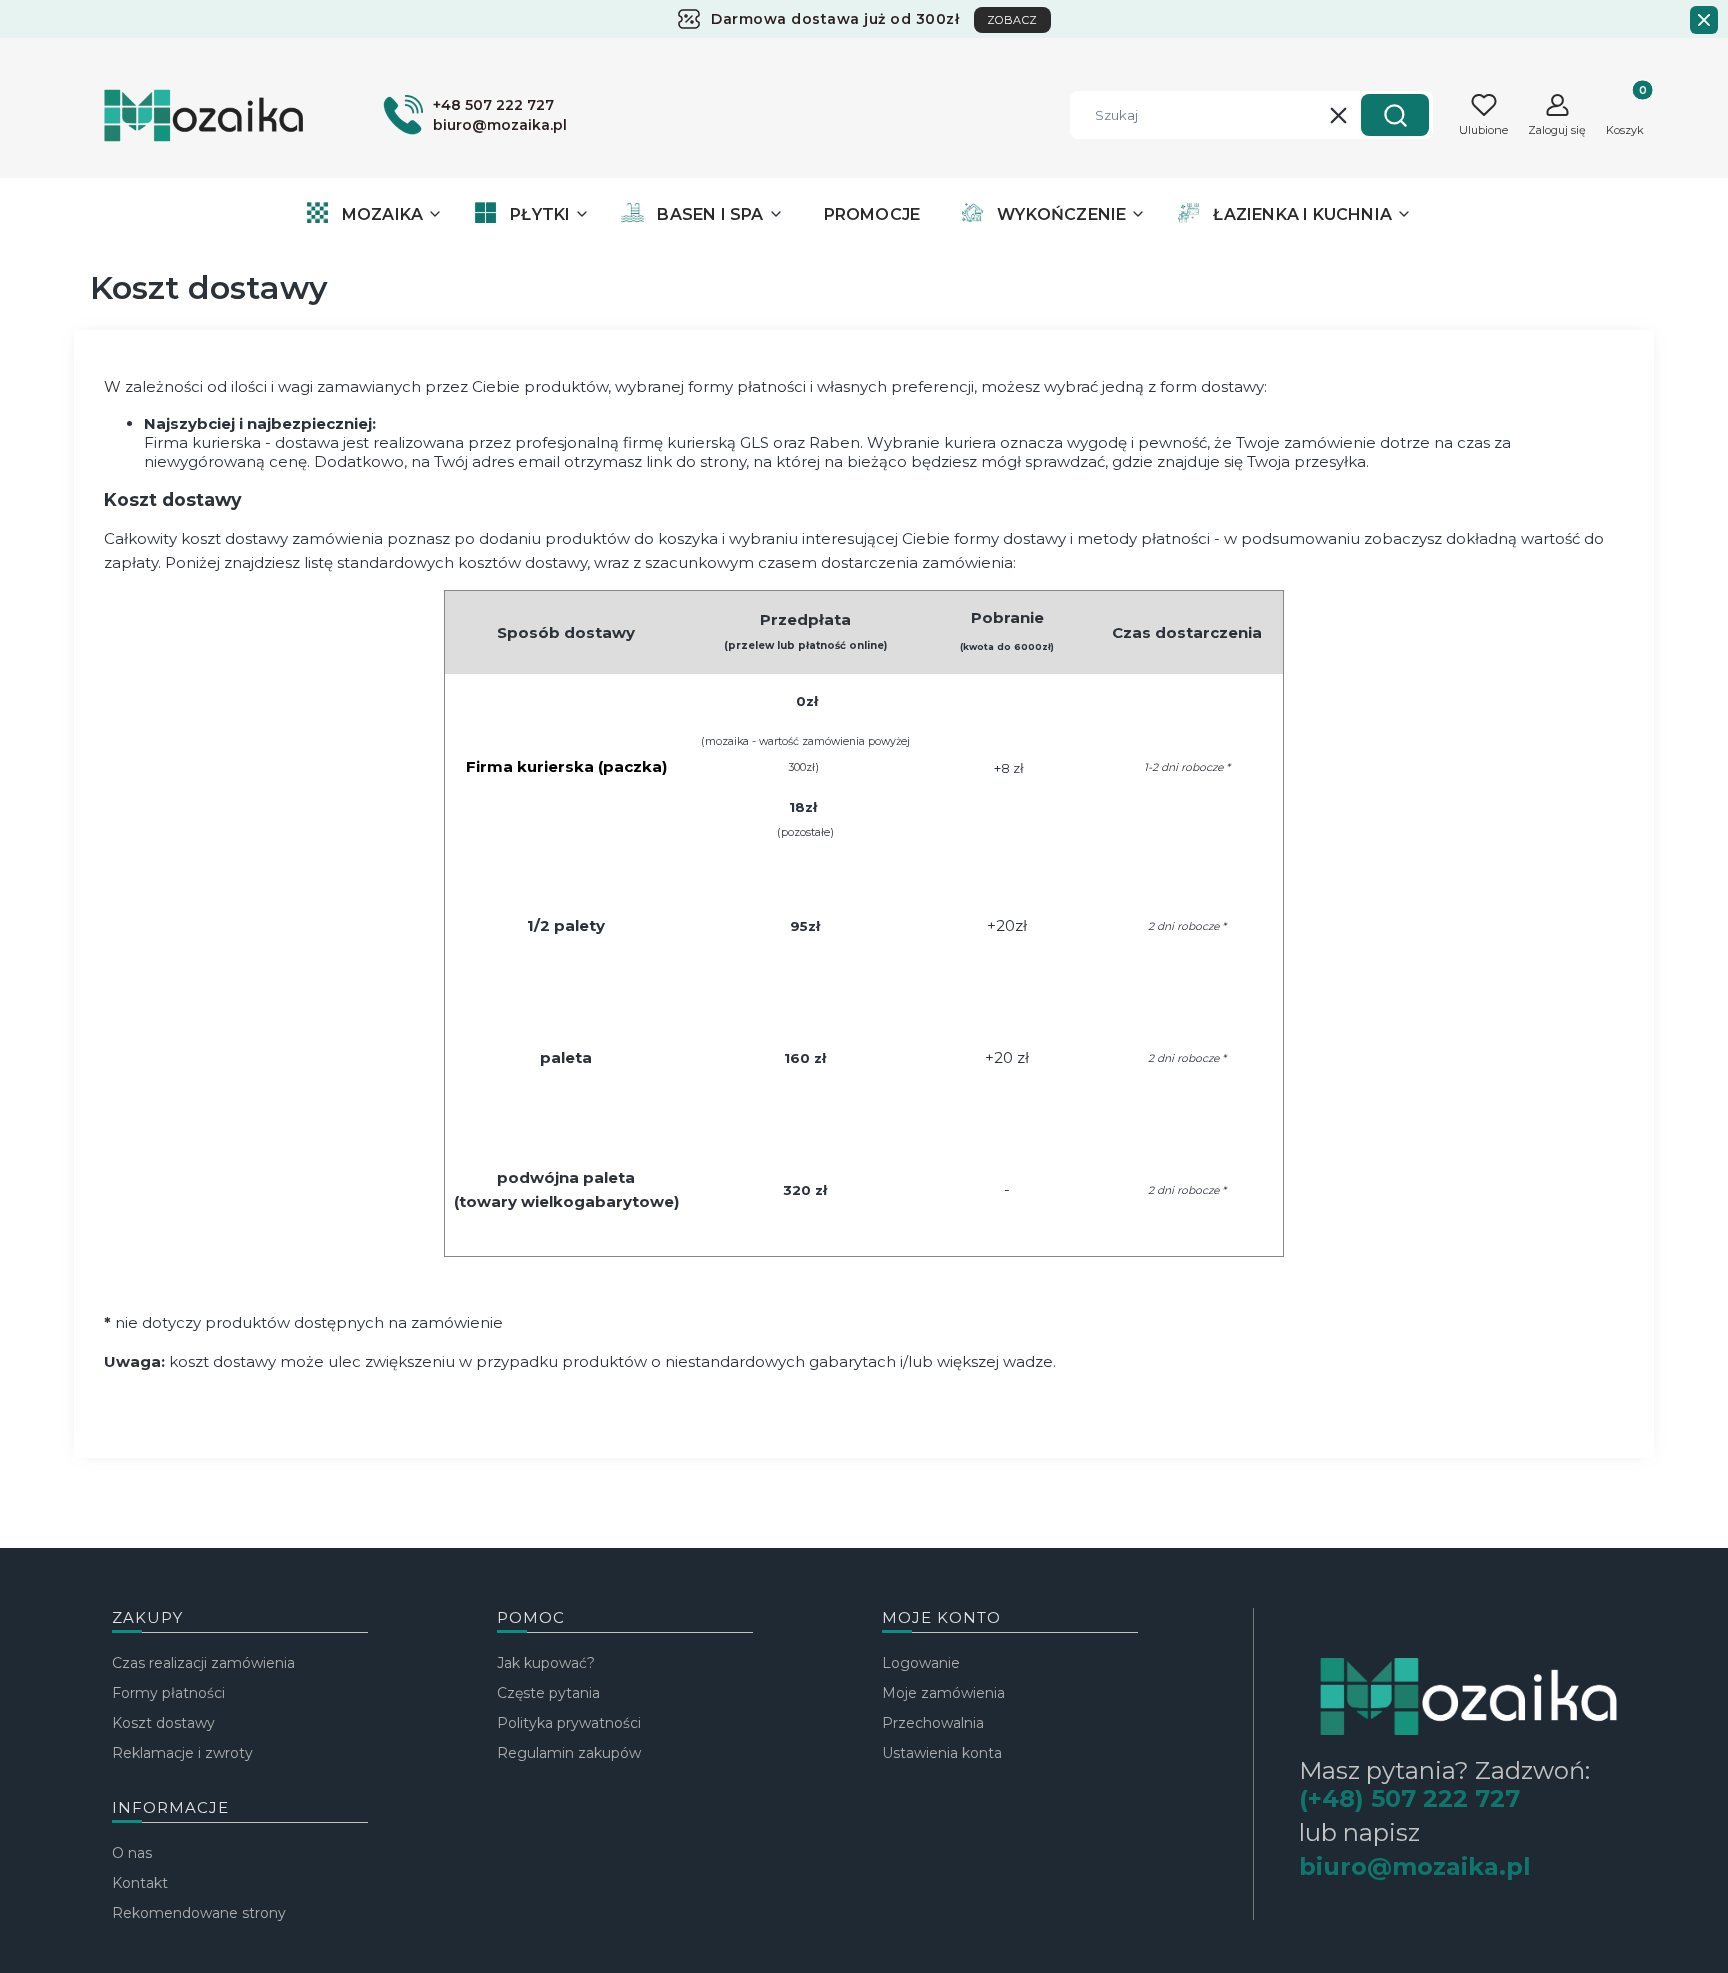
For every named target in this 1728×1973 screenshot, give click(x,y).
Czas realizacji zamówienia (203, 1663)
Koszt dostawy (163, 1723)
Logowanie (921, 1663)
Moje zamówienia (943, 1693)
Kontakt (140, 1883)
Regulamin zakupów (569, 1753)
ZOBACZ (1012, 20)
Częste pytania (548, 1693)
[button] (1395, 115)
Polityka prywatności (569, 1723)
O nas (132, 1853)
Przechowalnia (933, 1723)
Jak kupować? (546, 1663)
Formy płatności (168, 1693)
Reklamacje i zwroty (182, 1753)
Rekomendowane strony (199, 1913)
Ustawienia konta (942, 1753)
